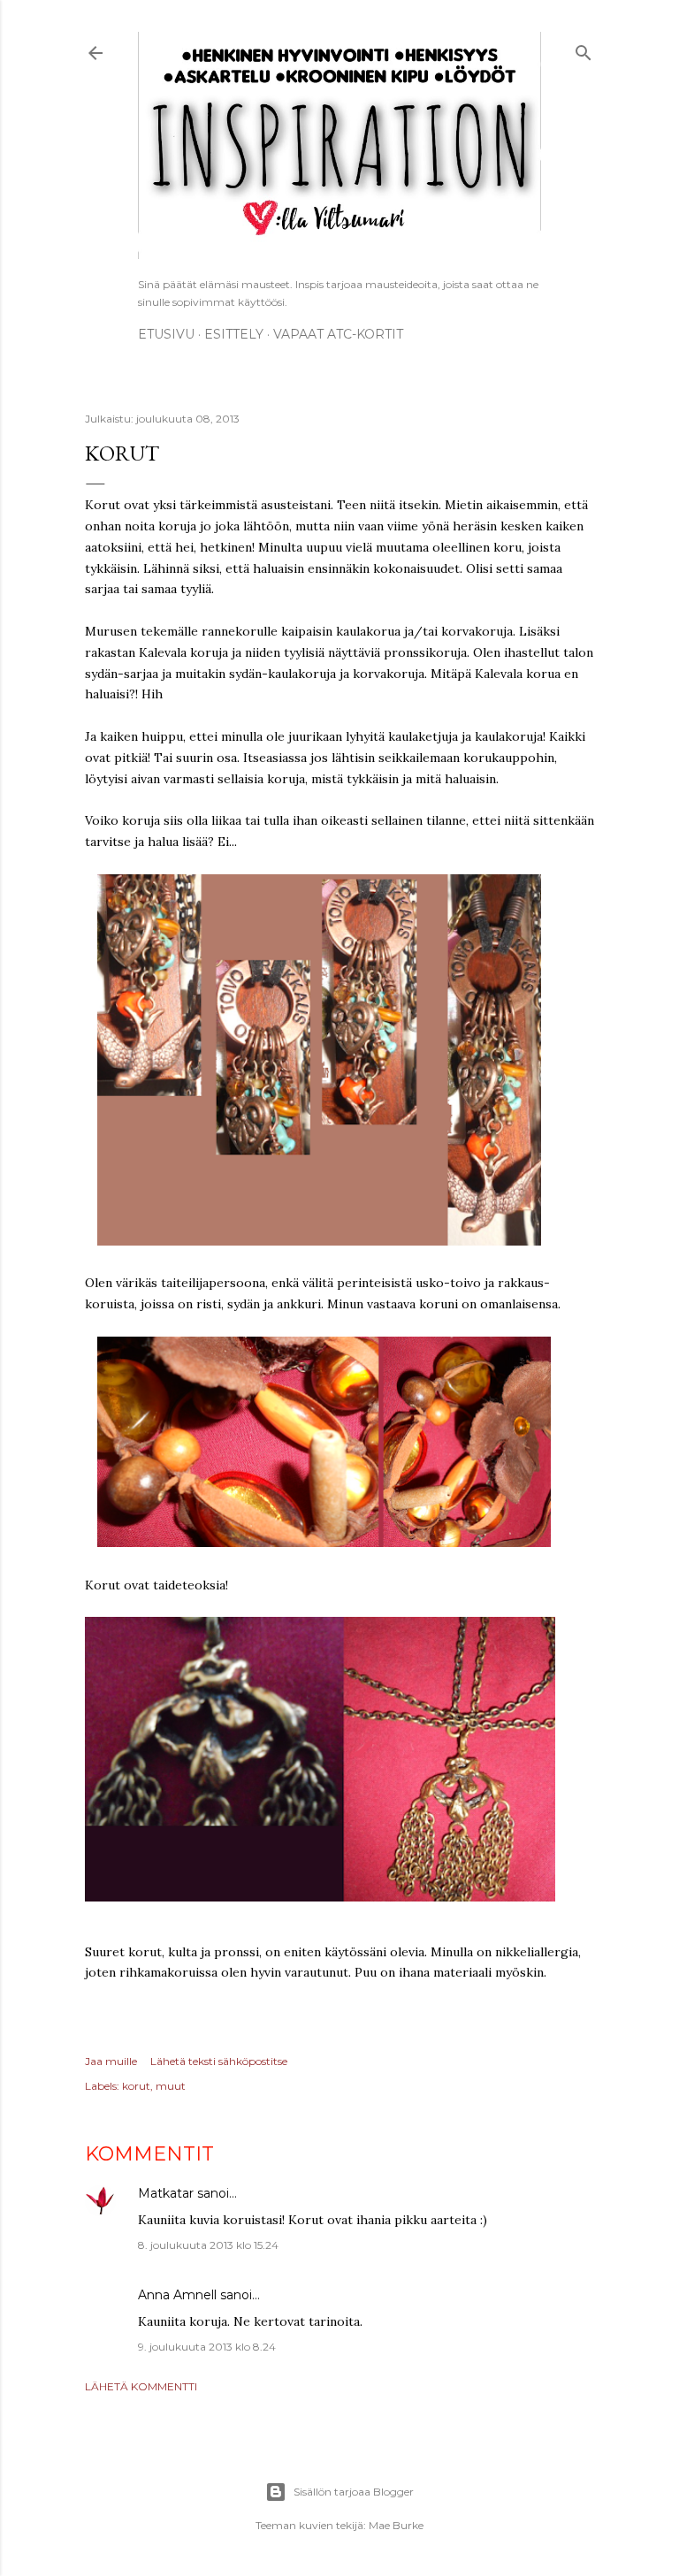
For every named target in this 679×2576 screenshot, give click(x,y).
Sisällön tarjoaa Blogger (354, 2492)
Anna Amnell (177, 2295)
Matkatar (166, 2193)
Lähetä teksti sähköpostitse (219, 2061)
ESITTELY (234, 334)
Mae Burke (396, 2525)
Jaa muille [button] (111, 2061)
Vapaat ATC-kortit (338, 334)
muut (171, 2086)
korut (136, 2086)
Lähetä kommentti (141, 2386)
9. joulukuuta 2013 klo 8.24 (207, 2347)
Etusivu (166, 334)
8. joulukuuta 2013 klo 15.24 (208, 2245)
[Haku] (584, 50)
